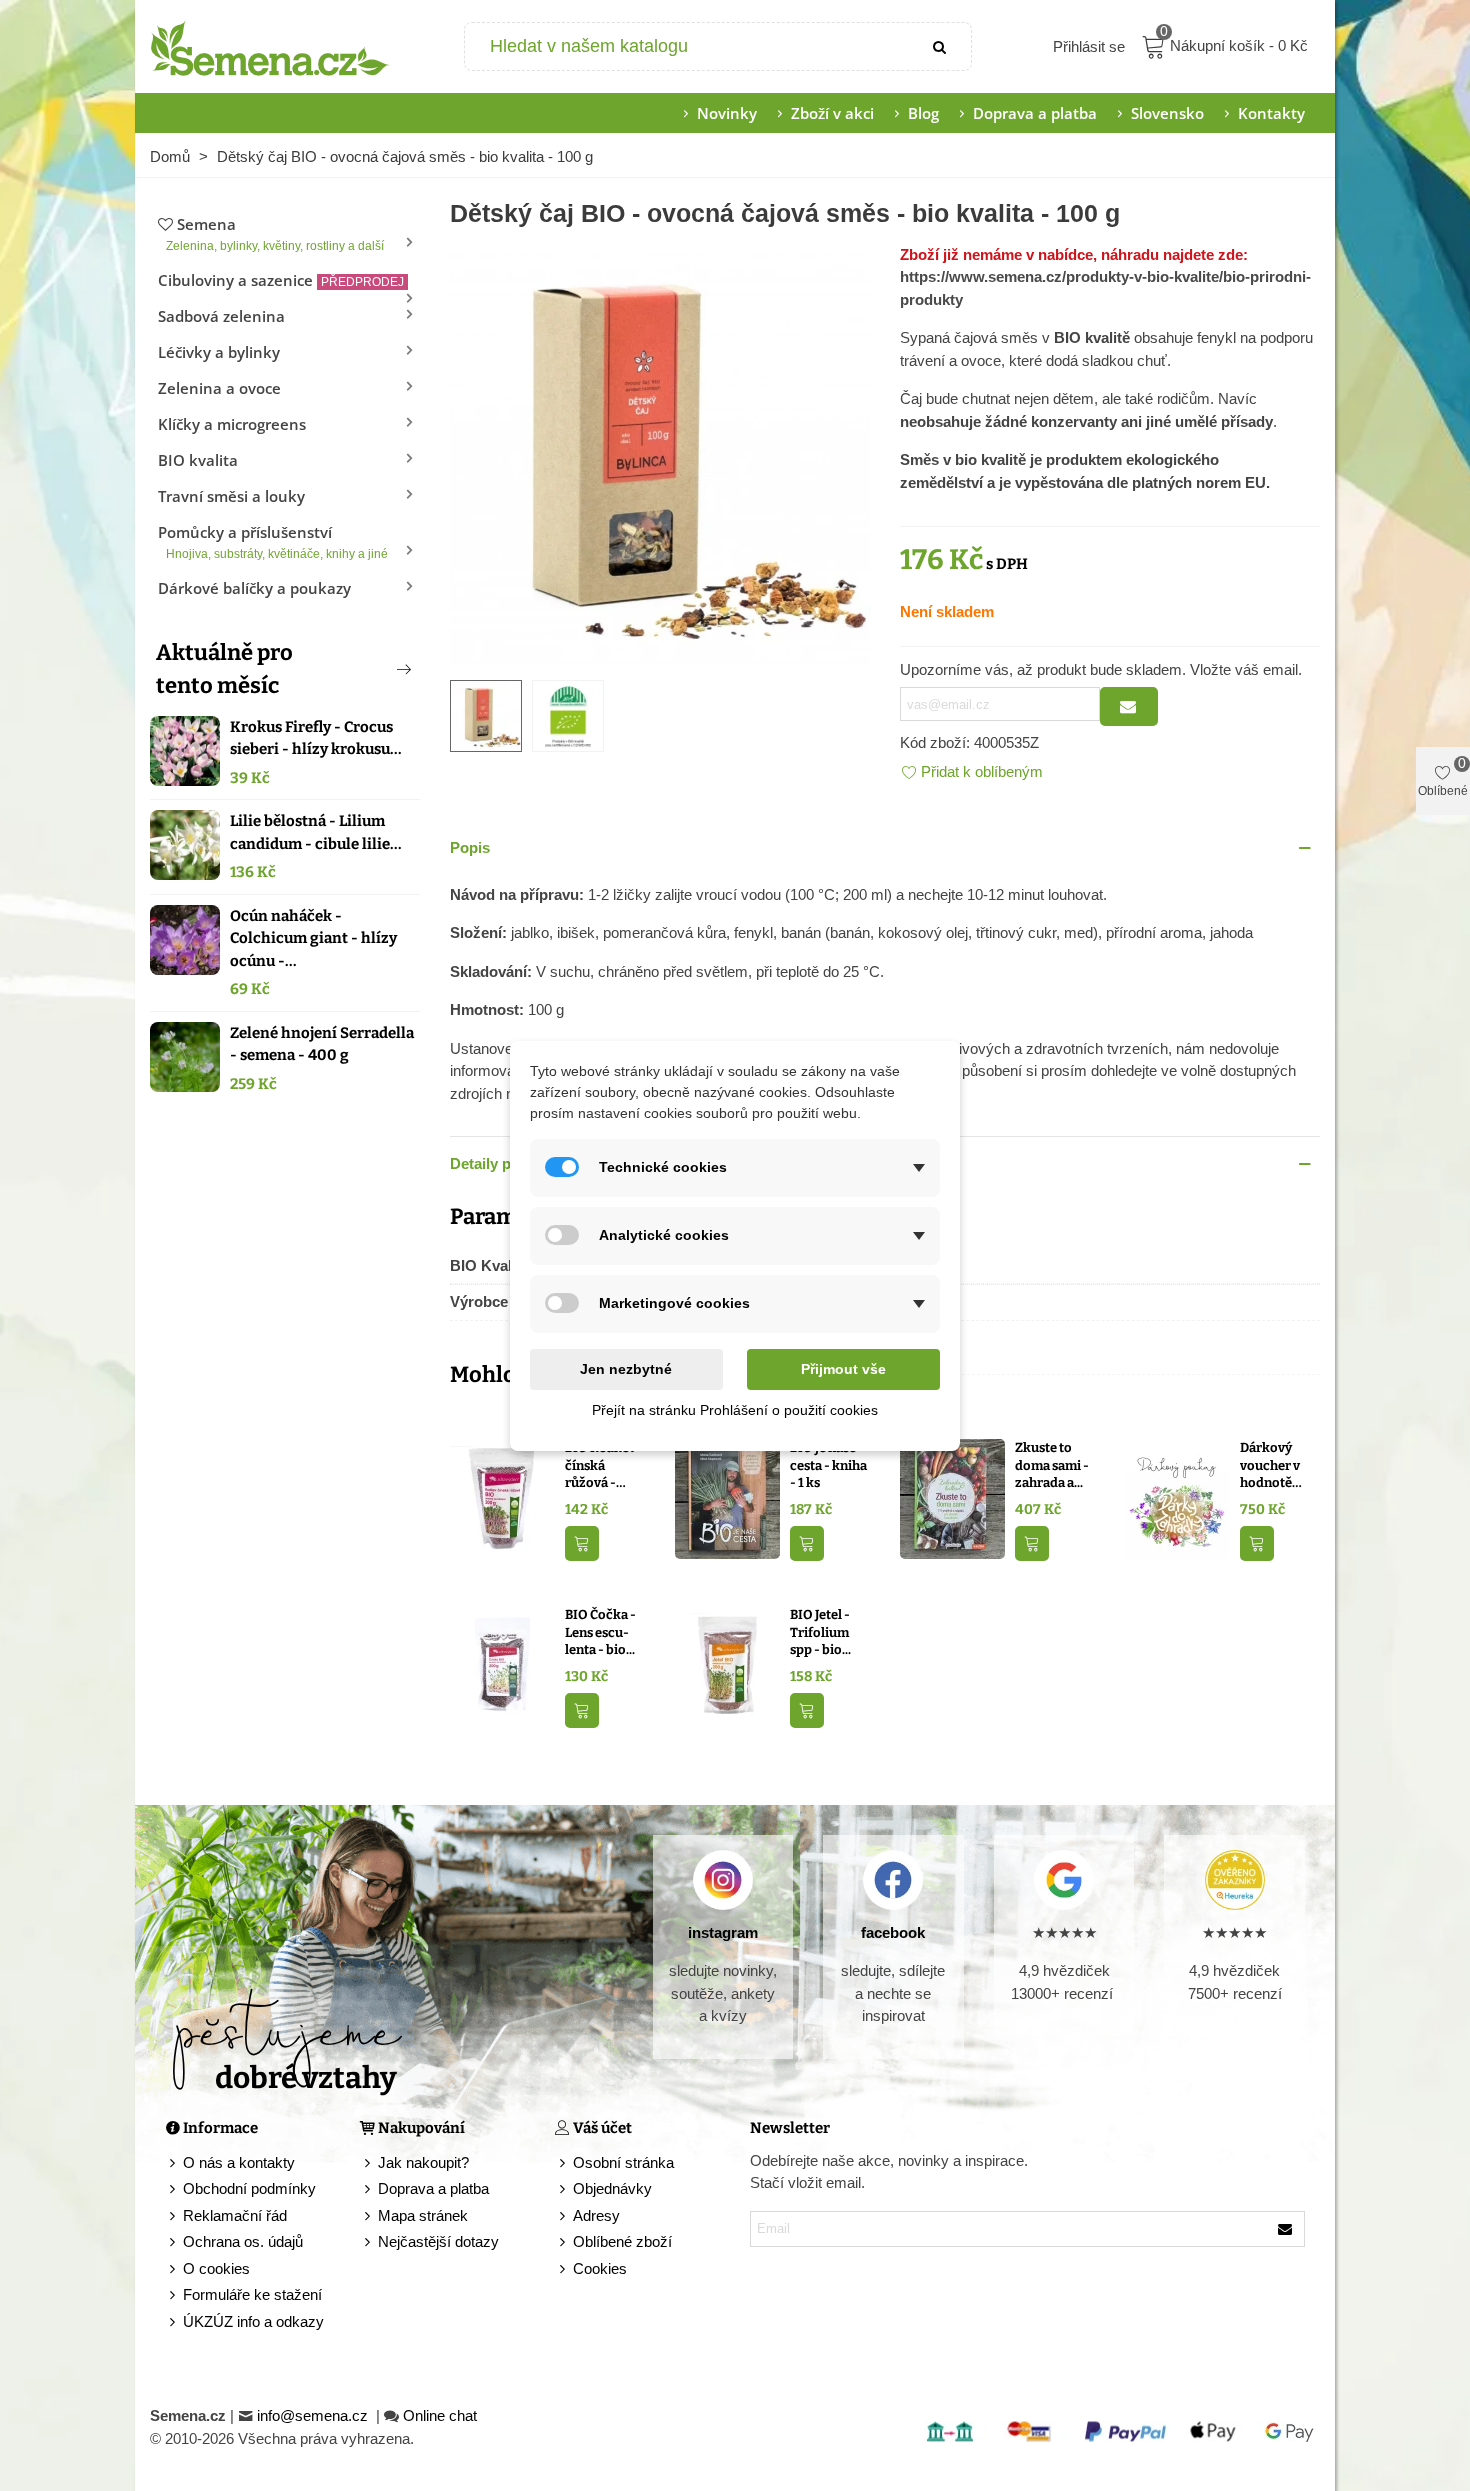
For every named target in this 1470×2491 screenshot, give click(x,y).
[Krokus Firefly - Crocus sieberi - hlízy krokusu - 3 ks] (185, 751)
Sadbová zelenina (221, 316)
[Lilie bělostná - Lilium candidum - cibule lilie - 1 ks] (185, 845)
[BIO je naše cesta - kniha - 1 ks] (727, 1497)
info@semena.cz (314, 2415)
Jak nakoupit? (423, 2162)
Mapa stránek (423, 2215)
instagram (723, 1932)
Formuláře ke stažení (252, 2294)
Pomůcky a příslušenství (273, 541)
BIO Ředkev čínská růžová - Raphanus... (600, 1466)
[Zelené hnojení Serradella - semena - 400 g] (185, 1057)
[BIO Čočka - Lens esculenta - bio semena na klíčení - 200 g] (502, 1664)
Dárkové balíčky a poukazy (254, 588)
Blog (923, 113)
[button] (371, 669)
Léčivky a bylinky (219, 352)
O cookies (216, 2268)
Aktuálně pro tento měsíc (224, 669)
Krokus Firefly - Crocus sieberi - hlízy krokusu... (316, 738)
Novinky (727, 113)
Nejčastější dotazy (438, 2241)
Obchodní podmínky (249, 2188)
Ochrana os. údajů (243, 2241)
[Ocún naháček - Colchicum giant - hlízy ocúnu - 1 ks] (185, 940)
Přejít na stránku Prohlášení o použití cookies (735, 1410)
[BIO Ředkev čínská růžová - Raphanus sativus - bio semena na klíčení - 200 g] (502, 1497)
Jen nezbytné (626, 1369)
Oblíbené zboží (622, 2241)
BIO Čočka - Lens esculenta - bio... (600, 1632)
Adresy (596, 2215)
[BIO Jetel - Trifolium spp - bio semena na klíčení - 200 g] (727, 1664)
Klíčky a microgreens (232, 424)
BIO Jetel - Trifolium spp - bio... (820, 1632)
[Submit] (941, 46)
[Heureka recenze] (1234, 1880)
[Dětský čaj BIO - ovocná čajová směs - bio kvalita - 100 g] (660, 451)
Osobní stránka (623, 2162)
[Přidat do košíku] (582, 1543)
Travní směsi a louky (231, 496)
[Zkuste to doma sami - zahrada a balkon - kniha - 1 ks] (952, 1497)
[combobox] (688, 46)
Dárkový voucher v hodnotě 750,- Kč (1270, 1466)
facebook (893, 1932)
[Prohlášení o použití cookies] (564, 2269)
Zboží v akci (832, 113)
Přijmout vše (843, 1369)
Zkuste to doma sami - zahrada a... (1052, 1465)
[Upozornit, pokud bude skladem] (1129, 706)
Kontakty (1271, 113)
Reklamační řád (235, 2215)
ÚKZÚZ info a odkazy (253, 2321)
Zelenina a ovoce (219, 388)
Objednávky (612, 2188)
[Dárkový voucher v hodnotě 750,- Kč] (1177, 1497)
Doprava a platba (1035, 113)
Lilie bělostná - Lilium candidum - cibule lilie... (316, 832)
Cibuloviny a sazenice (281, 280)
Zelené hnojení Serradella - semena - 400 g (322, 1044)
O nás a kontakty (239, 2162)
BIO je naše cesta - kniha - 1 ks (828, 1465)
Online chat (440, 2415)
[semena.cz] (270, 47)
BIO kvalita (198, 460)
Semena (275, 233)
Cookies (600, 2268)
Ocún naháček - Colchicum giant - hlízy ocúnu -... (313, 938)
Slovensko (1167, 113)
